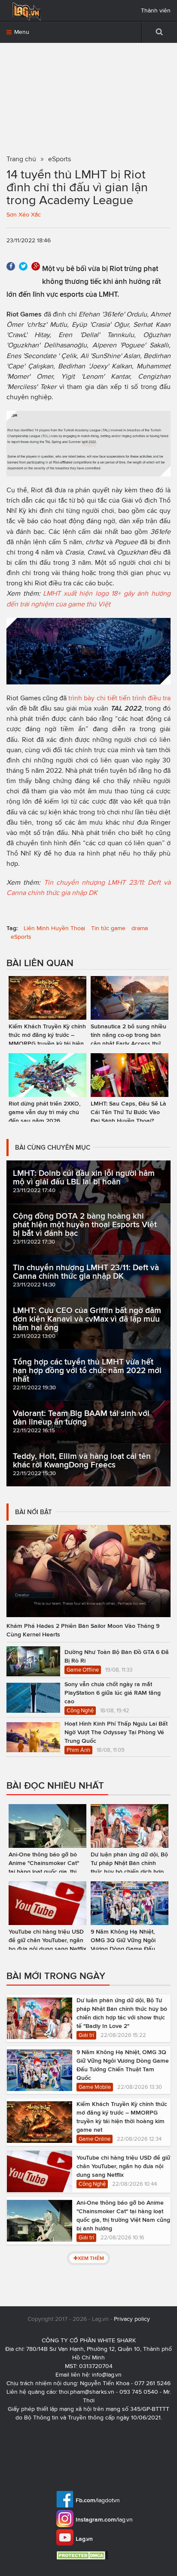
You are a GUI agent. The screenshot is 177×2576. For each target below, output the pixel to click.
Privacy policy (132, 2319)
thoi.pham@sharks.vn (87, 2392)
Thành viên (156, 11)
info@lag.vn (107, 2375)
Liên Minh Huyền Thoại (54, 928)
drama (140, 928)
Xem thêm (91, 2258)
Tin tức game (108, 928)
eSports (21, 937)
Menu (21, 32)
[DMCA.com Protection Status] (83, 2555)
